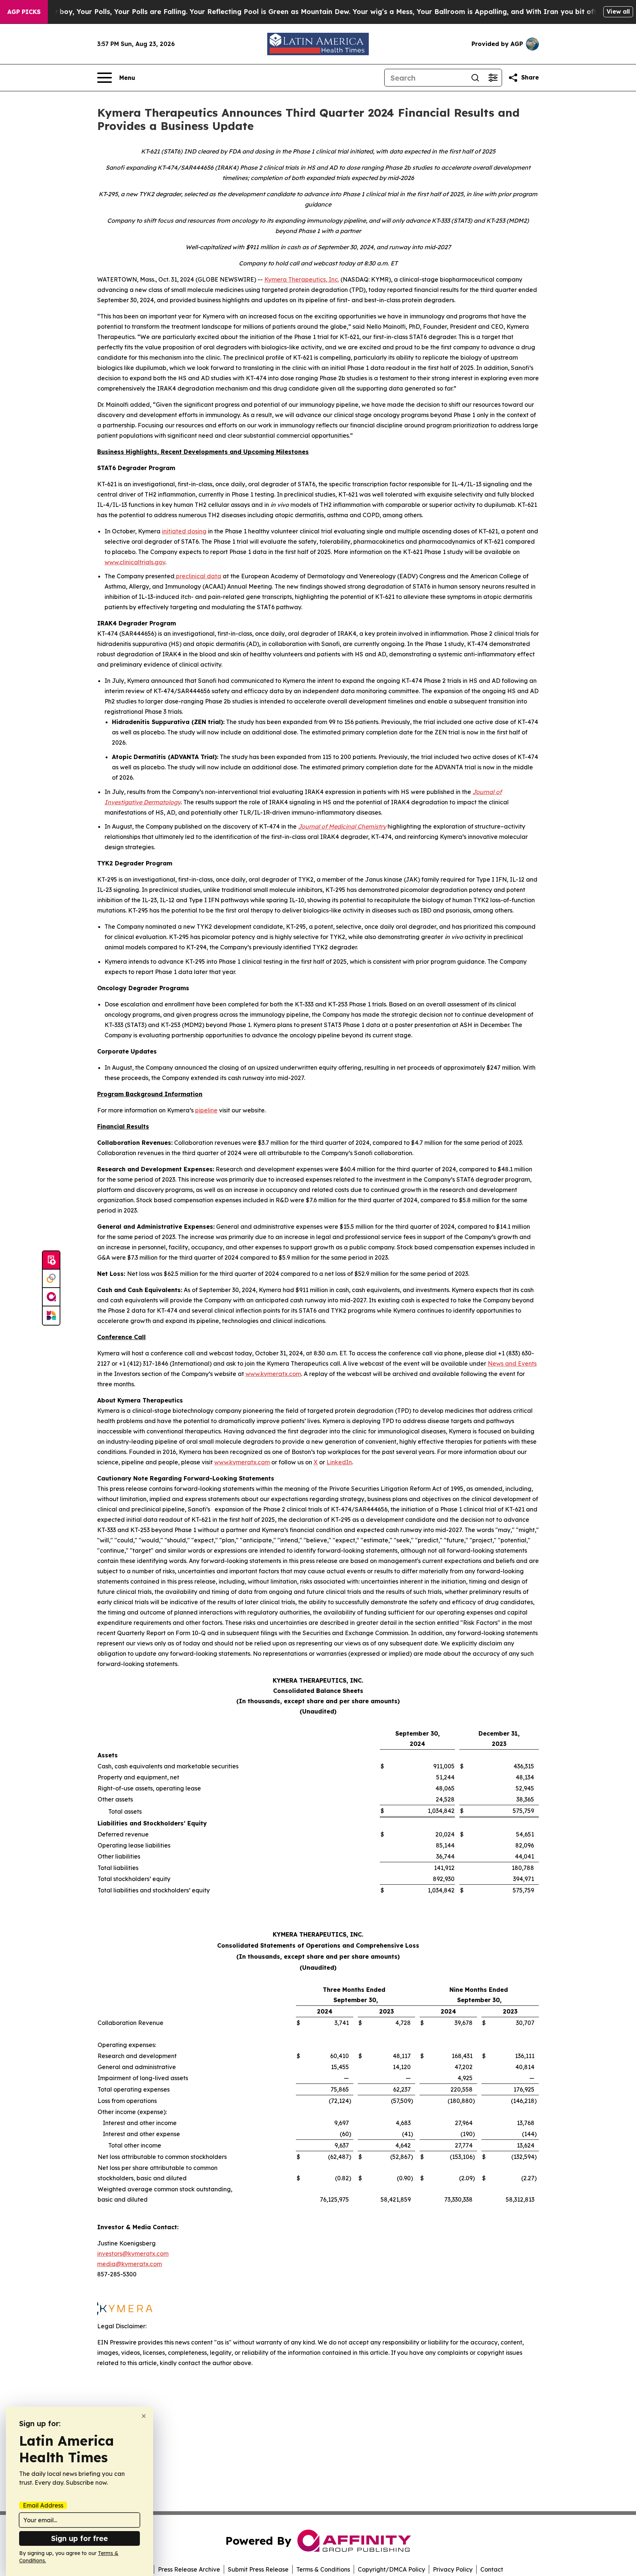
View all (618, 11)
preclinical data (198, 576)
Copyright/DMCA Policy (391, 2569)
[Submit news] (51, 1260)
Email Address (43, 2505)
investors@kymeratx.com (133, 2254)
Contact (492, 2569)
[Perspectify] (51, 1279)
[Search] (475, 78)
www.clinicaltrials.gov (135, 562)
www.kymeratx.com (273, 1374)
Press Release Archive (189, 2569)
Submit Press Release (258, 2569)
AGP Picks (24, 12)
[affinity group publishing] (51, 1297)
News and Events (512, 1363)
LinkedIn (339, 1462)
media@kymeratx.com (130, 2264)
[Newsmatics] (51, 1316)
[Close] (144, 2416)
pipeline (206, 1110)
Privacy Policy (453, 2569)
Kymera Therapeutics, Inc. (302, 279)
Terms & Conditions (323, 2569)
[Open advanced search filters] (493, 78)
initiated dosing (184, 531)
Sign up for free (79, 2538)
